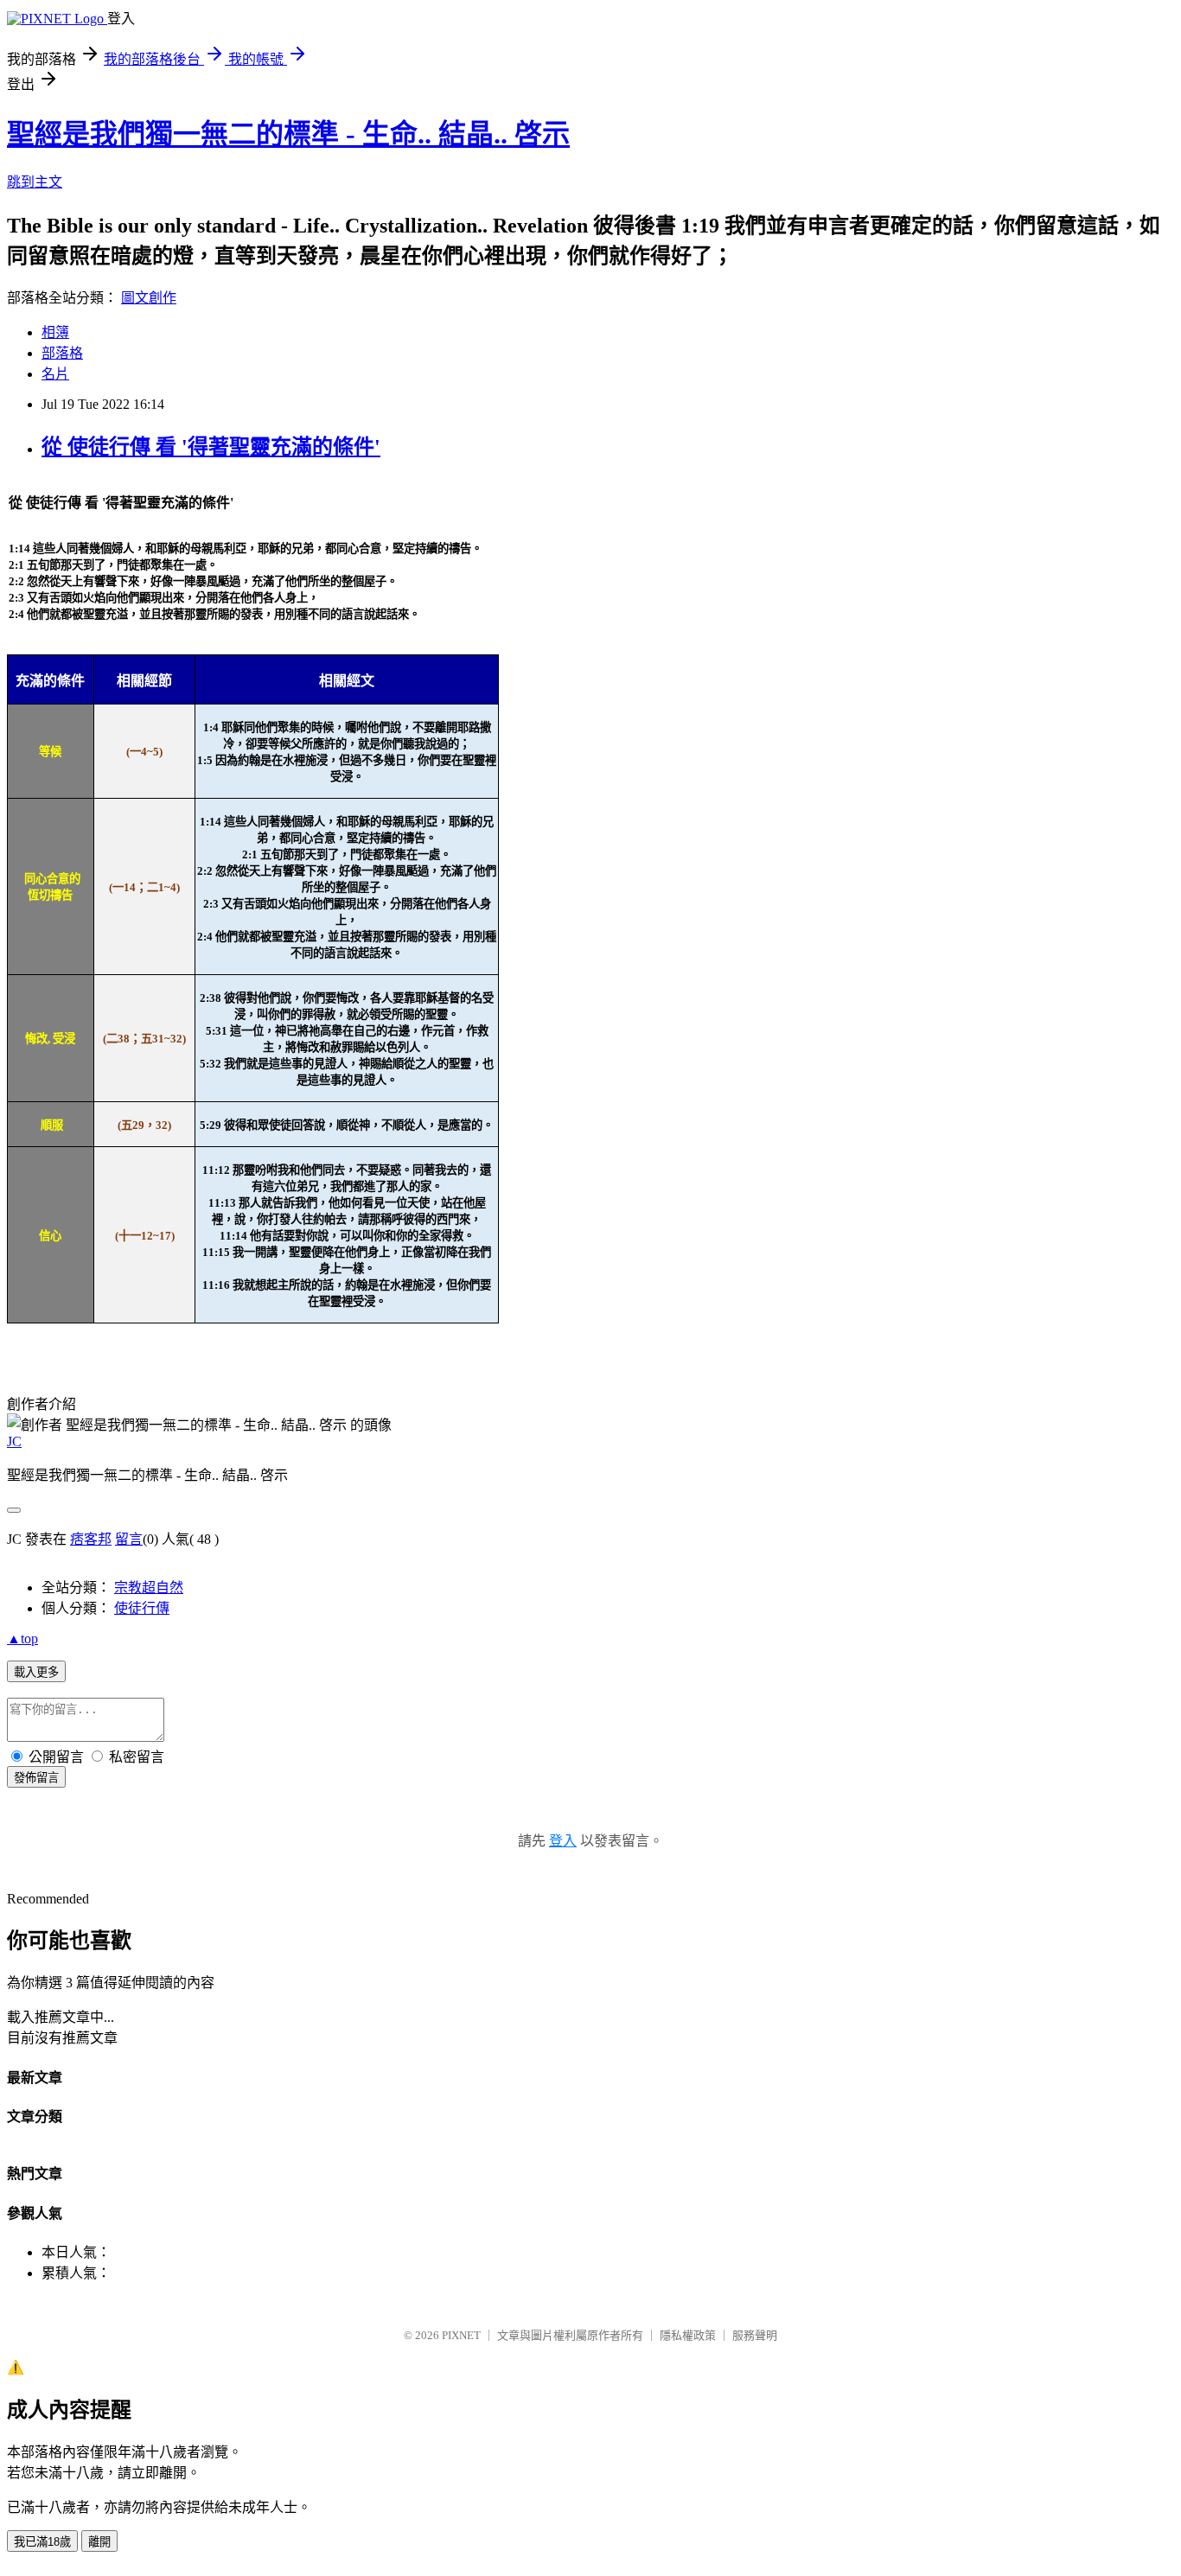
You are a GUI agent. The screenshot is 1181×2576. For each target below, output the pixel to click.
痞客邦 (91, 1539)
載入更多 (36, 1672)
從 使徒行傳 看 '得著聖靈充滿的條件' (211, 447)
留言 (129, 1539)
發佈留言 (36, 1778)
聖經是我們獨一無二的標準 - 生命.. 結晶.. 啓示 (288, 134)
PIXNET (461, 2335)
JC (14, 1441)
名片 (55, 374)
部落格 (62, 353)
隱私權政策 (688, 2335)
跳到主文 (35, 182)
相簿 (55, 332)
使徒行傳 (142, 1608)
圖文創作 (149, 298)
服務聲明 (755, 2335)
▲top (22, 1639)
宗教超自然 (149, 1588)
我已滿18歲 (42, 2542)
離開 (99, 2542)
